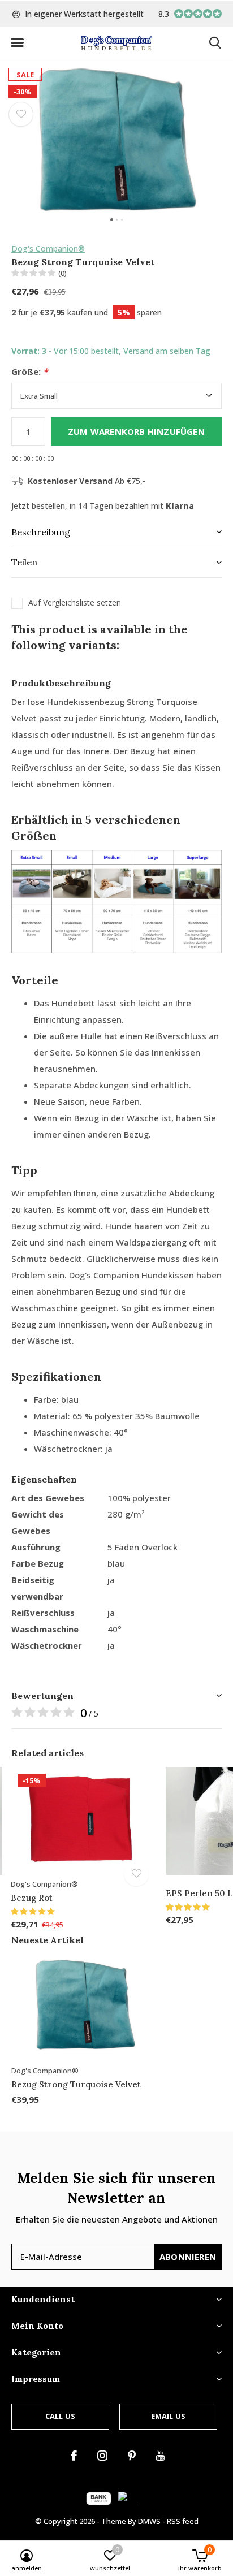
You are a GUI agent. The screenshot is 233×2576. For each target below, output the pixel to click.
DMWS (149, 2521)
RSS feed (183, 2521)
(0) (62, 273)
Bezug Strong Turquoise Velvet (76, 2084)
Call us (60, 2416)
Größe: (29, 372)
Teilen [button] (24, 562)
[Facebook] (74, 2456)
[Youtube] (160, 2456)
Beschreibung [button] (41, 532)
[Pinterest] (132, 2456)
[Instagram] (102, 2456)
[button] (17, 43)
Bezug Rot (32, 1898)
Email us (168, 2416)
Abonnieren (188, 2257)
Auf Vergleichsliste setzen (75, 603)
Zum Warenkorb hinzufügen (136, 431)
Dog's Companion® (48, 248)
